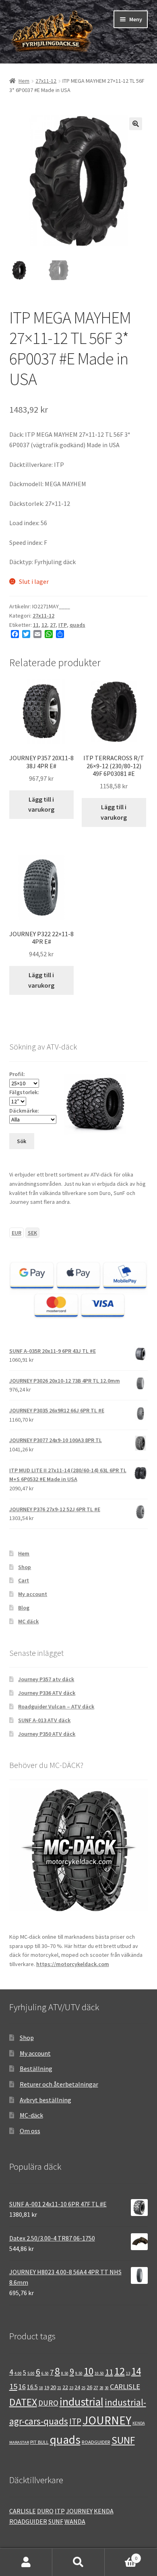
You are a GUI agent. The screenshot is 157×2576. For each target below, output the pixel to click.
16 (22, 2387)
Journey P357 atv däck (46, 1679)
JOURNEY (107, 2420)
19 (47, 2387)
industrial (82, 2402)
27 (53, 625)
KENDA (139, 2423)
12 (44, 625)
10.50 (99, 2373)
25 (83, 2388)
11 (36, 625)
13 (128, 2373)
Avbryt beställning (45, 2100)
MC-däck (31, 2115)
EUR (17, 1233)
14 (136, 2371)
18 (41, 2388)
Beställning (36, 2069)
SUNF (123, 2440)
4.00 (18, 2373)
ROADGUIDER (96, 2442)
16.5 (32, 2387)
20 (53, 2387)
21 (59, 2388)
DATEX (23, 2402)
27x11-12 (46, 81)
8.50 (65, 2373)
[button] (136, 124)
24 (77, 2387)
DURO (48, 2403)
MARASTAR (19, 2442)
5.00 (31, 2373)
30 (107, 2388)
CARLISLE (125, 2387)
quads (77, 625)
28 (101, 2388)
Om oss (30, 2131)
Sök (78, 2562)
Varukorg (121, 2555)
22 (65, 2387)
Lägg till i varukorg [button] (41, 804)
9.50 (79, 2373)
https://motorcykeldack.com (73, 1964)
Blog (24, 1608)
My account (33, 1594)
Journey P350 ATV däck (47, 1734)
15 (13, 2386)
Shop (25, 1567)
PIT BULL (39, 2442)
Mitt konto (26, 2562)
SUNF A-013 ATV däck (44, 1720)
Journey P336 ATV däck (47, 1693)
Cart (24, 1580)
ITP (63, 625)
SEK (32, 1233)
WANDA (75, 2521)
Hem (24, 81)
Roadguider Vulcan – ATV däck (56, 1706)
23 (71, 2388)
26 (89, 2387)
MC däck (28, 1621)
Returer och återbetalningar (59, 2084)
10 (89, 2371)
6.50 (45, 2373)
